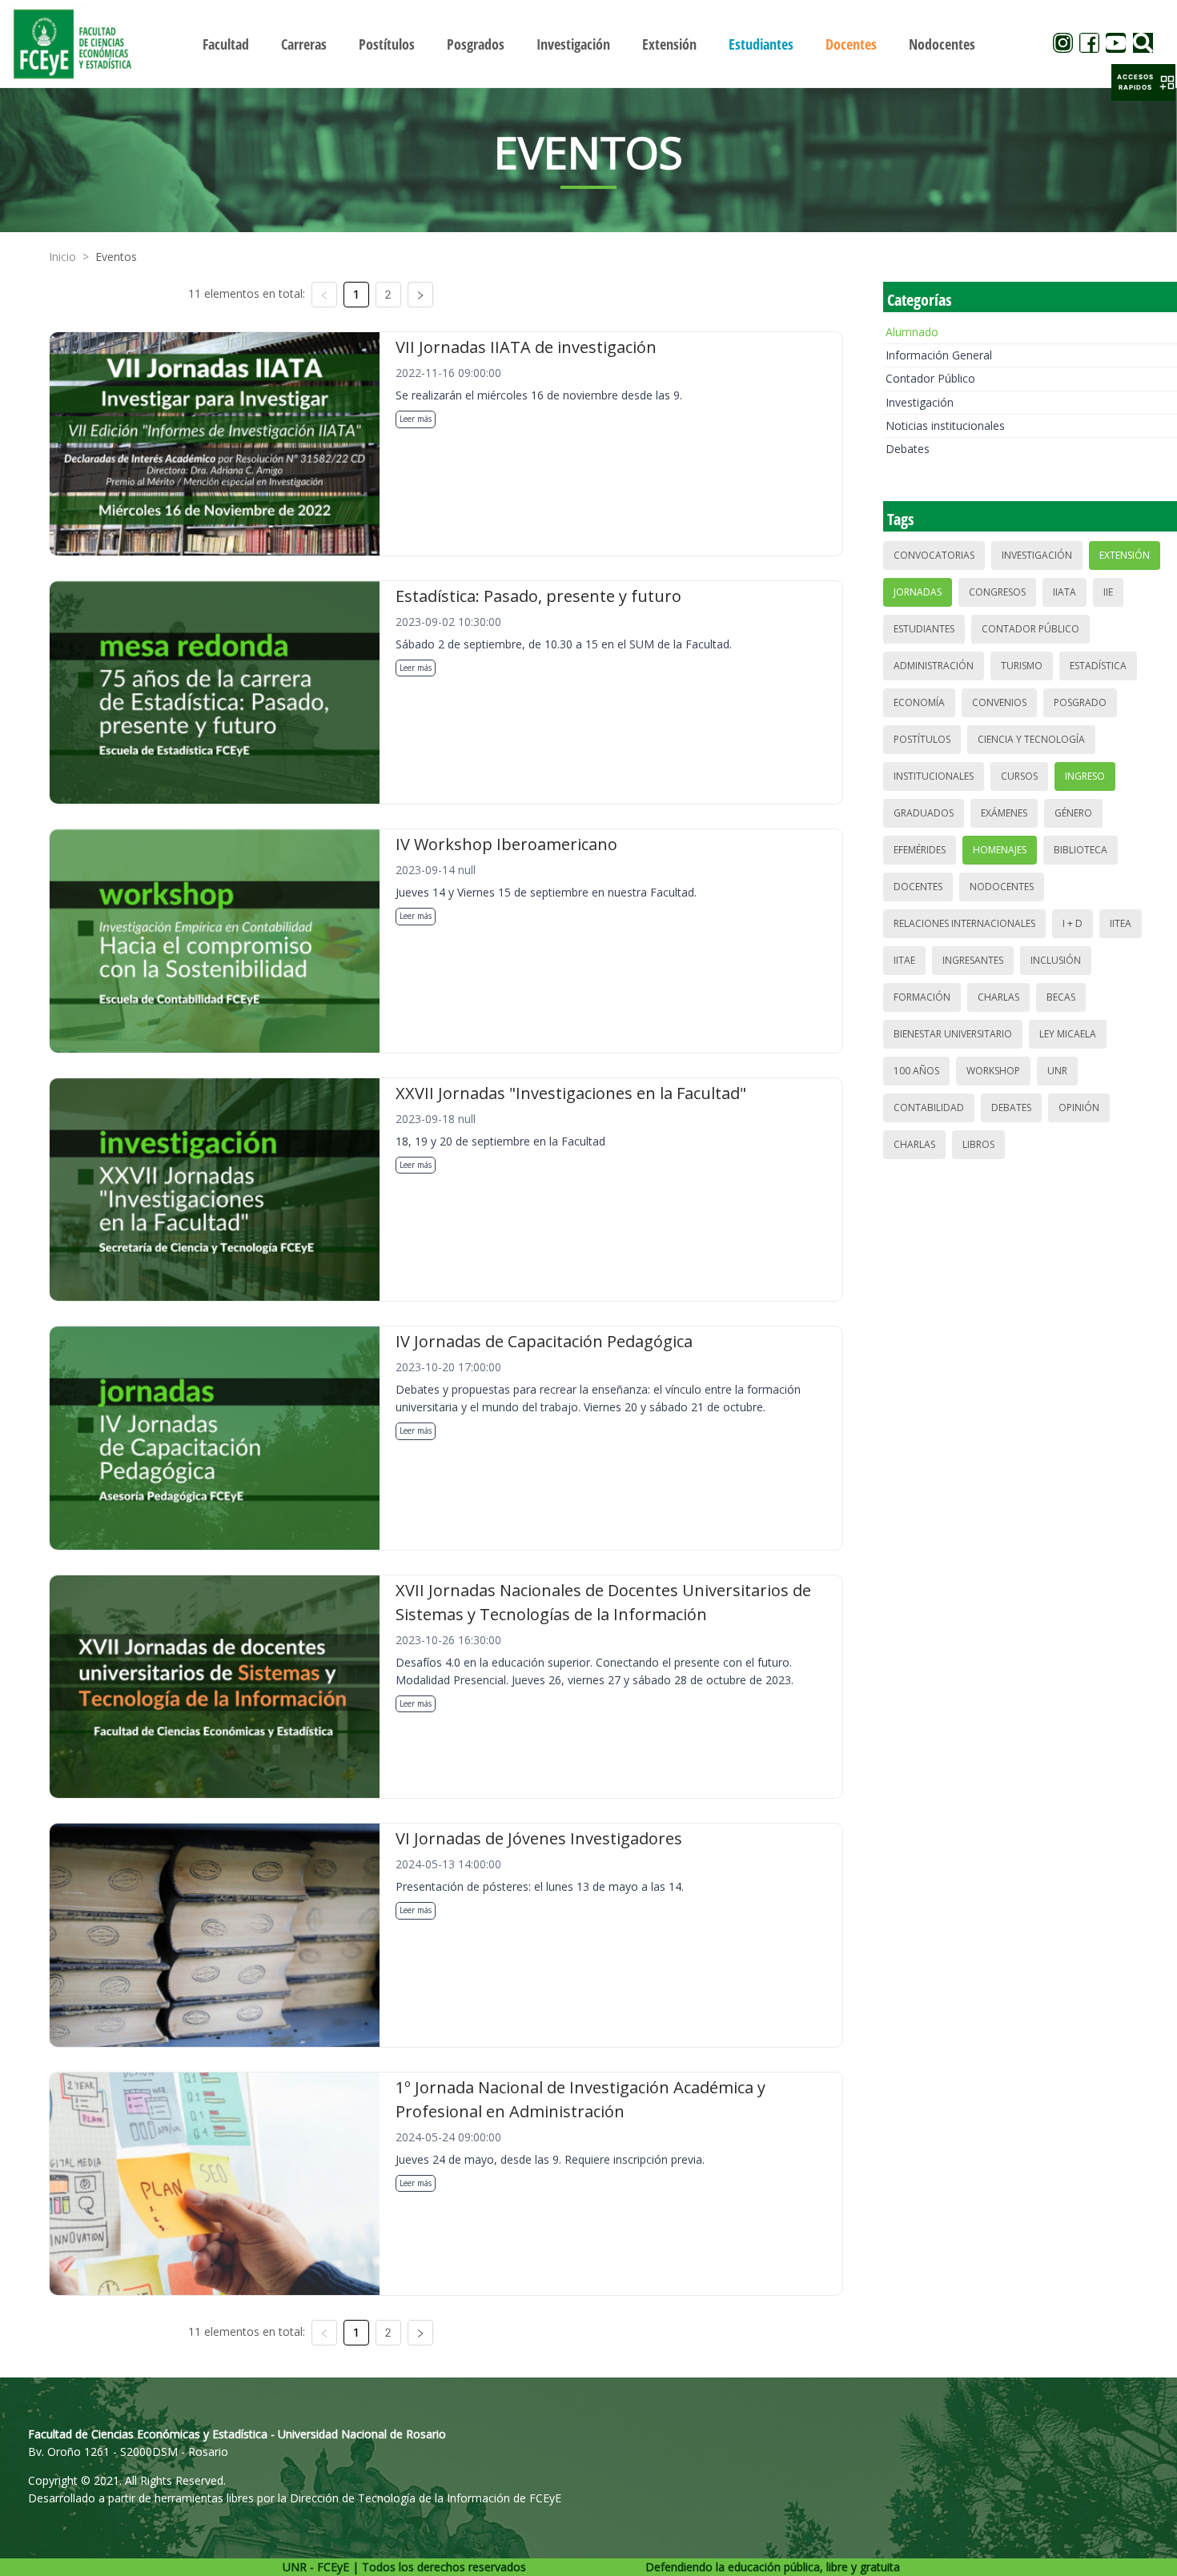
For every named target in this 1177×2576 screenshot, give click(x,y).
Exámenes (1004, 813)
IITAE (904, 960)
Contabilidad (929, 1107)
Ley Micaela (1068, 1034)
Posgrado (1080, 702)
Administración (934, 666)
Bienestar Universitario (953, 1034)
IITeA (1121, 923)
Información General (939, 355)
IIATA (1065, 592)
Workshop (993, 1071)
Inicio (62, 257)
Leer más (416, 419)
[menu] (589, 44)
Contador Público (930, 378)
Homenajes (1000, 850)
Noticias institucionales (945, 425)
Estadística (1098, 666)
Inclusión (1056, 960)
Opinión (1079, 1107)
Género (1073, 813)
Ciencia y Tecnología (1031, 739)
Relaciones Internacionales (964, 923)
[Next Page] (420, 295)
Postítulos (922, 739)
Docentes (918, 887)
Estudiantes (924, 629)
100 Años (916, 1071)
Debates (908, 449)
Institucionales (934, 776)
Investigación (920, 402)
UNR (1057, 1071)
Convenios (999, 702)
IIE (1108, 592)
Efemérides (920, 850)
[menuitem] (226, 44)
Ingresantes (973, 960)
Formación (922, 997)
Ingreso (1085, 776)
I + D (1073, 923)
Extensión (1125, 555)
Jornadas (918, 592)
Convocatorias (934, 555)
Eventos (116, 257)
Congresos (997, 592)
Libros (978, 1144)
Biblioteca (1081, 850)
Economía (919, 702)
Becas (1061, 997)
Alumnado (912, 332)
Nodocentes (1002, 887)
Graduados (924, 813)
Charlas (998, 997)
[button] (1143, 82)
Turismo (1022, 666)
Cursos (1019, 776)
